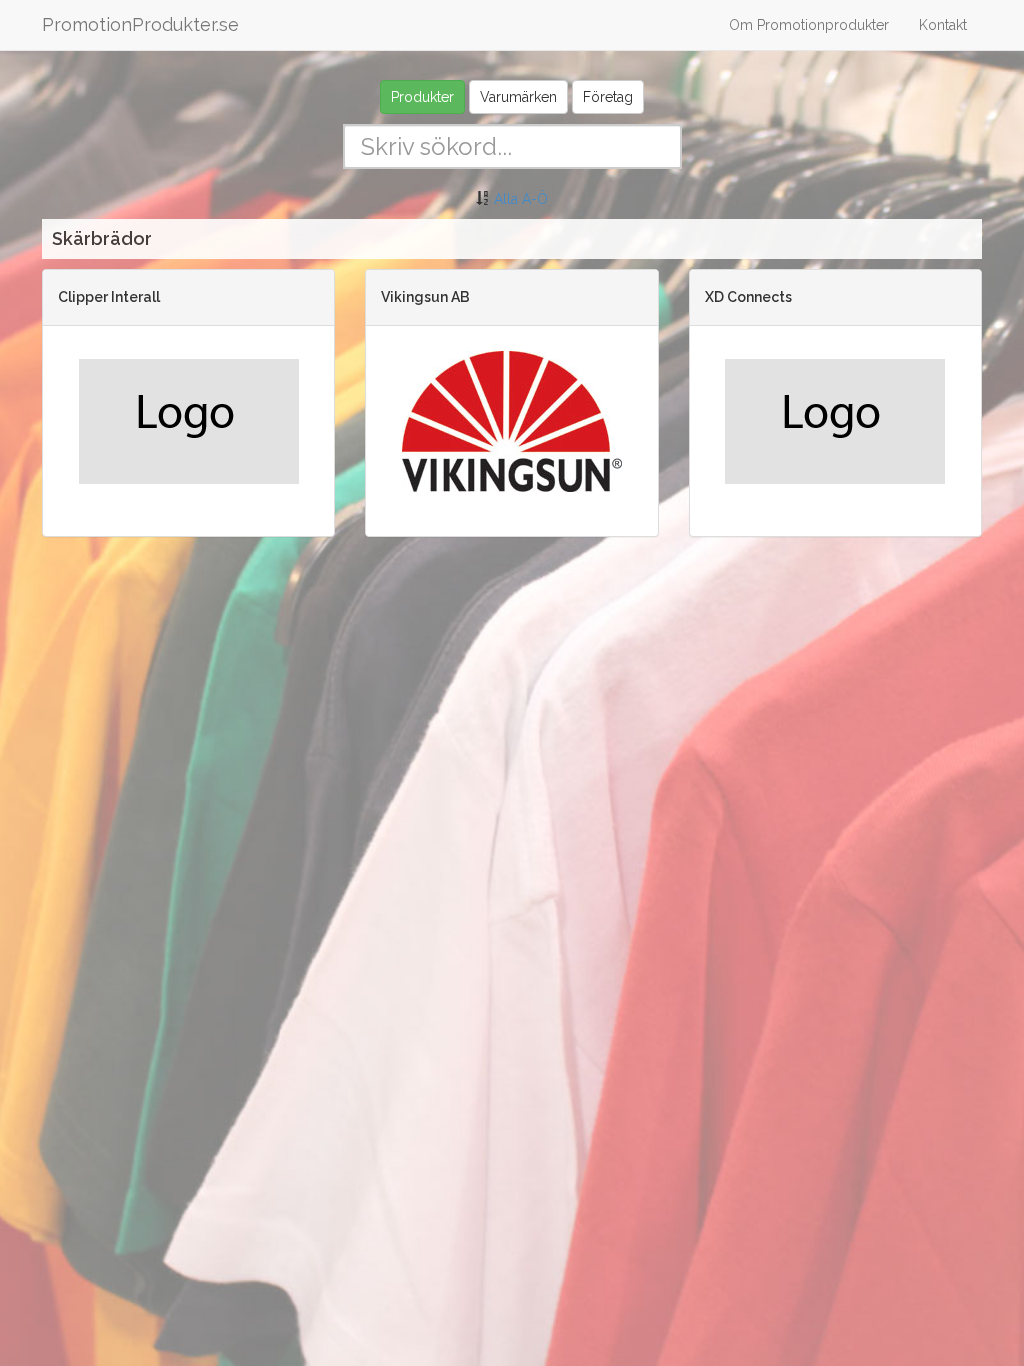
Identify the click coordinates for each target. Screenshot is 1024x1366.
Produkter (422, 97)
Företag (608, 97)
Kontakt (943, 25)
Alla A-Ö (521, 199)
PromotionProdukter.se (140, 24)
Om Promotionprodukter (809, 25)
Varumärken (518, 97)
